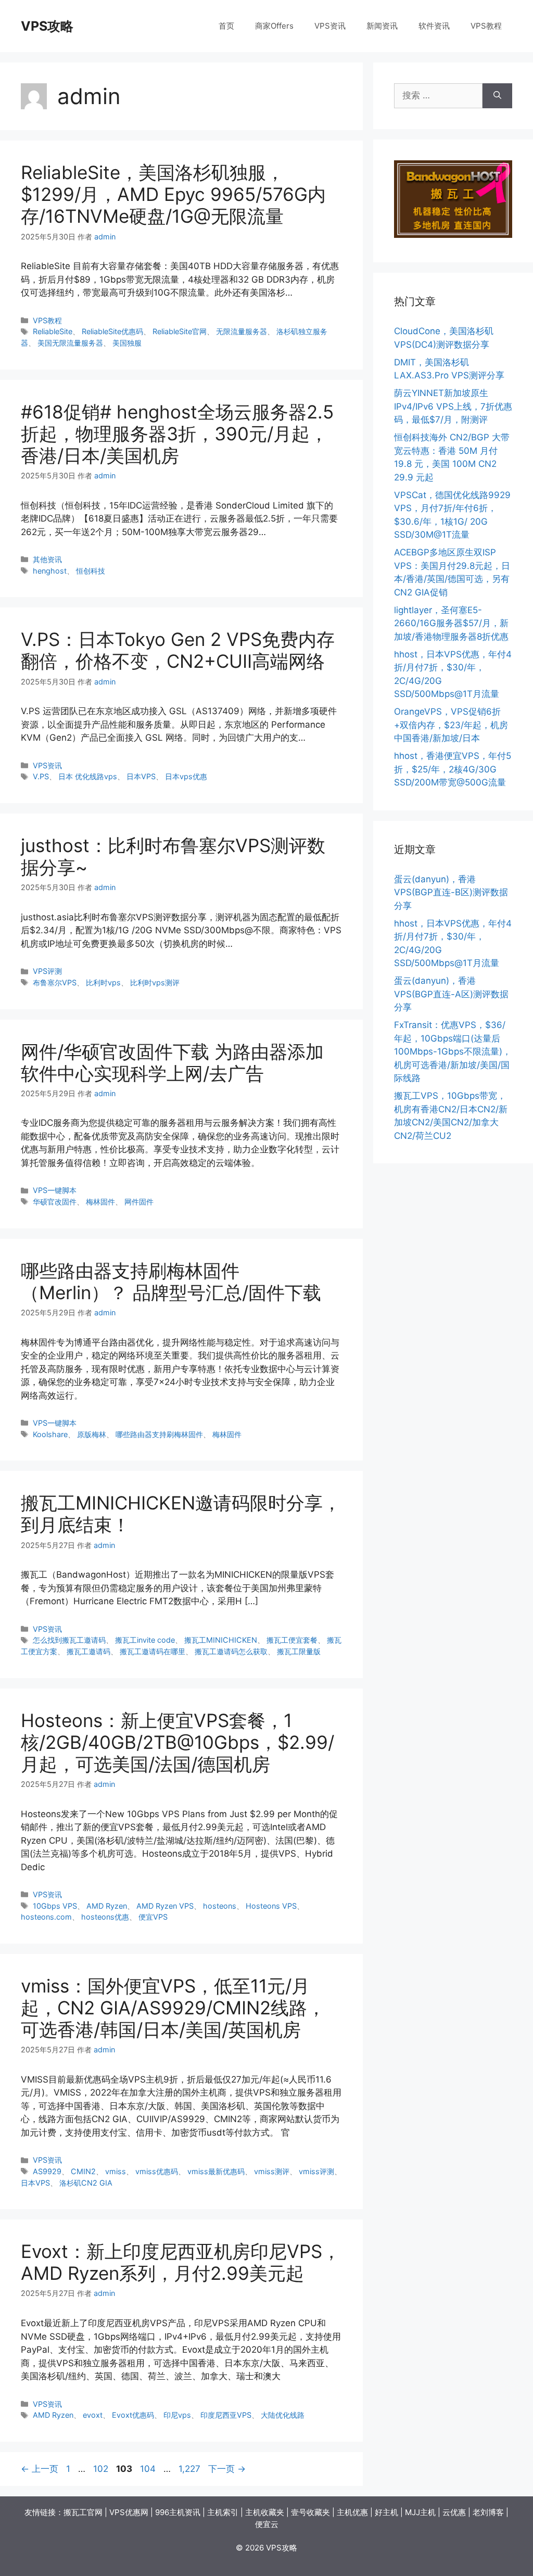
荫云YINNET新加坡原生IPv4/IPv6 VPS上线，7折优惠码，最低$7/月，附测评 (453, 406)
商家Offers (274, 26)
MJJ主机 (420, 2512)
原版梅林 (92, 1434)
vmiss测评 (272, 2171)
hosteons (220, 1906)
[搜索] (497, 96)
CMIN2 (83, 2171)
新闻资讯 (382, 26)
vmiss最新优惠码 (216, 2171)
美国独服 (127, 343)
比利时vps (103, 982)
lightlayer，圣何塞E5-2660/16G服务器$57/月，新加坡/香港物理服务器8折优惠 (451, 623)
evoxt (93, 2415)
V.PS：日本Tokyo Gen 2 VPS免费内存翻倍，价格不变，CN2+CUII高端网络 (178, 650)
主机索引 (223, 2512)
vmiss (116, 2171)
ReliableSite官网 (180, 331)
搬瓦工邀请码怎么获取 (231, 1651)
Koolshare (50, 1434)
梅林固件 (100, 1202)
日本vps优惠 (186, 776)
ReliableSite (53, 331)
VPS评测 (47, 971)
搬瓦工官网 (83, 2512)
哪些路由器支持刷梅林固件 (159, 1434)
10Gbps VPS (55, 1906)
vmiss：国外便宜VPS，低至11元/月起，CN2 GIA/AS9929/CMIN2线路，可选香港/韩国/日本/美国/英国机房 (173, 2008)
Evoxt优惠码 (133, 2415)
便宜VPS (153, 1917)
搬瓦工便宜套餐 (292, 1640)
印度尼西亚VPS (226, 2415)
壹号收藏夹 (310, 2512)
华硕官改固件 (55, 1202)
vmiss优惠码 (157, 2171)
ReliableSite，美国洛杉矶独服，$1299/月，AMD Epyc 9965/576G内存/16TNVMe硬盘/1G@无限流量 (173, 194)
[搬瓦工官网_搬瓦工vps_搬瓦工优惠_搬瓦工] (453, 235)
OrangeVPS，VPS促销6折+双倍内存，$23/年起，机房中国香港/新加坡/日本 (451, 725)
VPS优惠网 (129, 2512)
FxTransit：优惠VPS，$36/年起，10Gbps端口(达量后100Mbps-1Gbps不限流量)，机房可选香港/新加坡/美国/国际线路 (453, 1051)
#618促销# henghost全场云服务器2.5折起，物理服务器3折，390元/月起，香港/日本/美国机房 (177, 434)
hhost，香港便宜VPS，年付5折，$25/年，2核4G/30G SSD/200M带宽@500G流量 (453, 769)
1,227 (189, 2469)
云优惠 (454, 2512)
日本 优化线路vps (88, 776)
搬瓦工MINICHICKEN (221, 1640)
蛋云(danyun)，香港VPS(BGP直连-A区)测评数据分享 (451, 994)
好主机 (386, 2512)
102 (100, 2469)
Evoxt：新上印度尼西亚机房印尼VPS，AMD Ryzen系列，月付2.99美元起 (181, 2262)
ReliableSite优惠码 (112, 331)
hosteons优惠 (105, 1917)
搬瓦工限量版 (299, 1651)
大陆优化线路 (283, 2415)
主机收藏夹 (265, 2512)
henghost (50, 571)
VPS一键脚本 (55, 1190)
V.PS (41, 776)
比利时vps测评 (155, 982)
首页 (226, 26)
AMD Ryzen (107, 1906)
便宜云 (267, 2524)
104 (148, 2469)
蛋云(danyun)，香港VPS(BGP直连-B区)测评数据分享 (451, 892)
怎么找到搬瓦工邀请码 (69, 1640)
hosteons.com (46, 1917)
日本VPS (141, 776)
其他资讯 (47, 559)
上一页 (40, 2469)
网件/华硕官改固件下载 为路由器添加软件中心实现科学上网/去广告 (172, 1062)
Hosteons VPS (271, 1906)
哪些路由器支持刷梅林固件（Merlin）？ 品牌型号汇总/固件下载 (171, 1281)
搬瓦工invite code (145, 1640)
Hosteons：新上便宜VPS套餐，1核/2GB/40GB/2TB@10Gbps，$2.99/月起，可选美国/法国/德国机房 (177, 1742)
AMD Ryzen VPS (165, 1906)
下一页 (227, 2469)
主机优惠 (352, 2512)
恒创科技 (91, 571)
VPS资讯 (330, 26)
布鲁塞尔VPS (55, 982)
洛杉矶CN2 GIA (86, 2183)
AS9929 (47, 2171)
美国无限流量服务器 (70, 343)
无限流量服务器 (242, 331)
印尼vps (177, 2415)
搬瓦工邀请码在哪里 (153, 1651)
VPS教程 (486, 26)
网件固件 (139, 1202)
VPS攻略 (47, 26)
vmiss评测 (316, 2171)
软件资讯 (434, 26)
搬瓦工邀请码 (88, 1651)
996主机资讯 (178, 2512)
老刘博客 (488, 2512)
